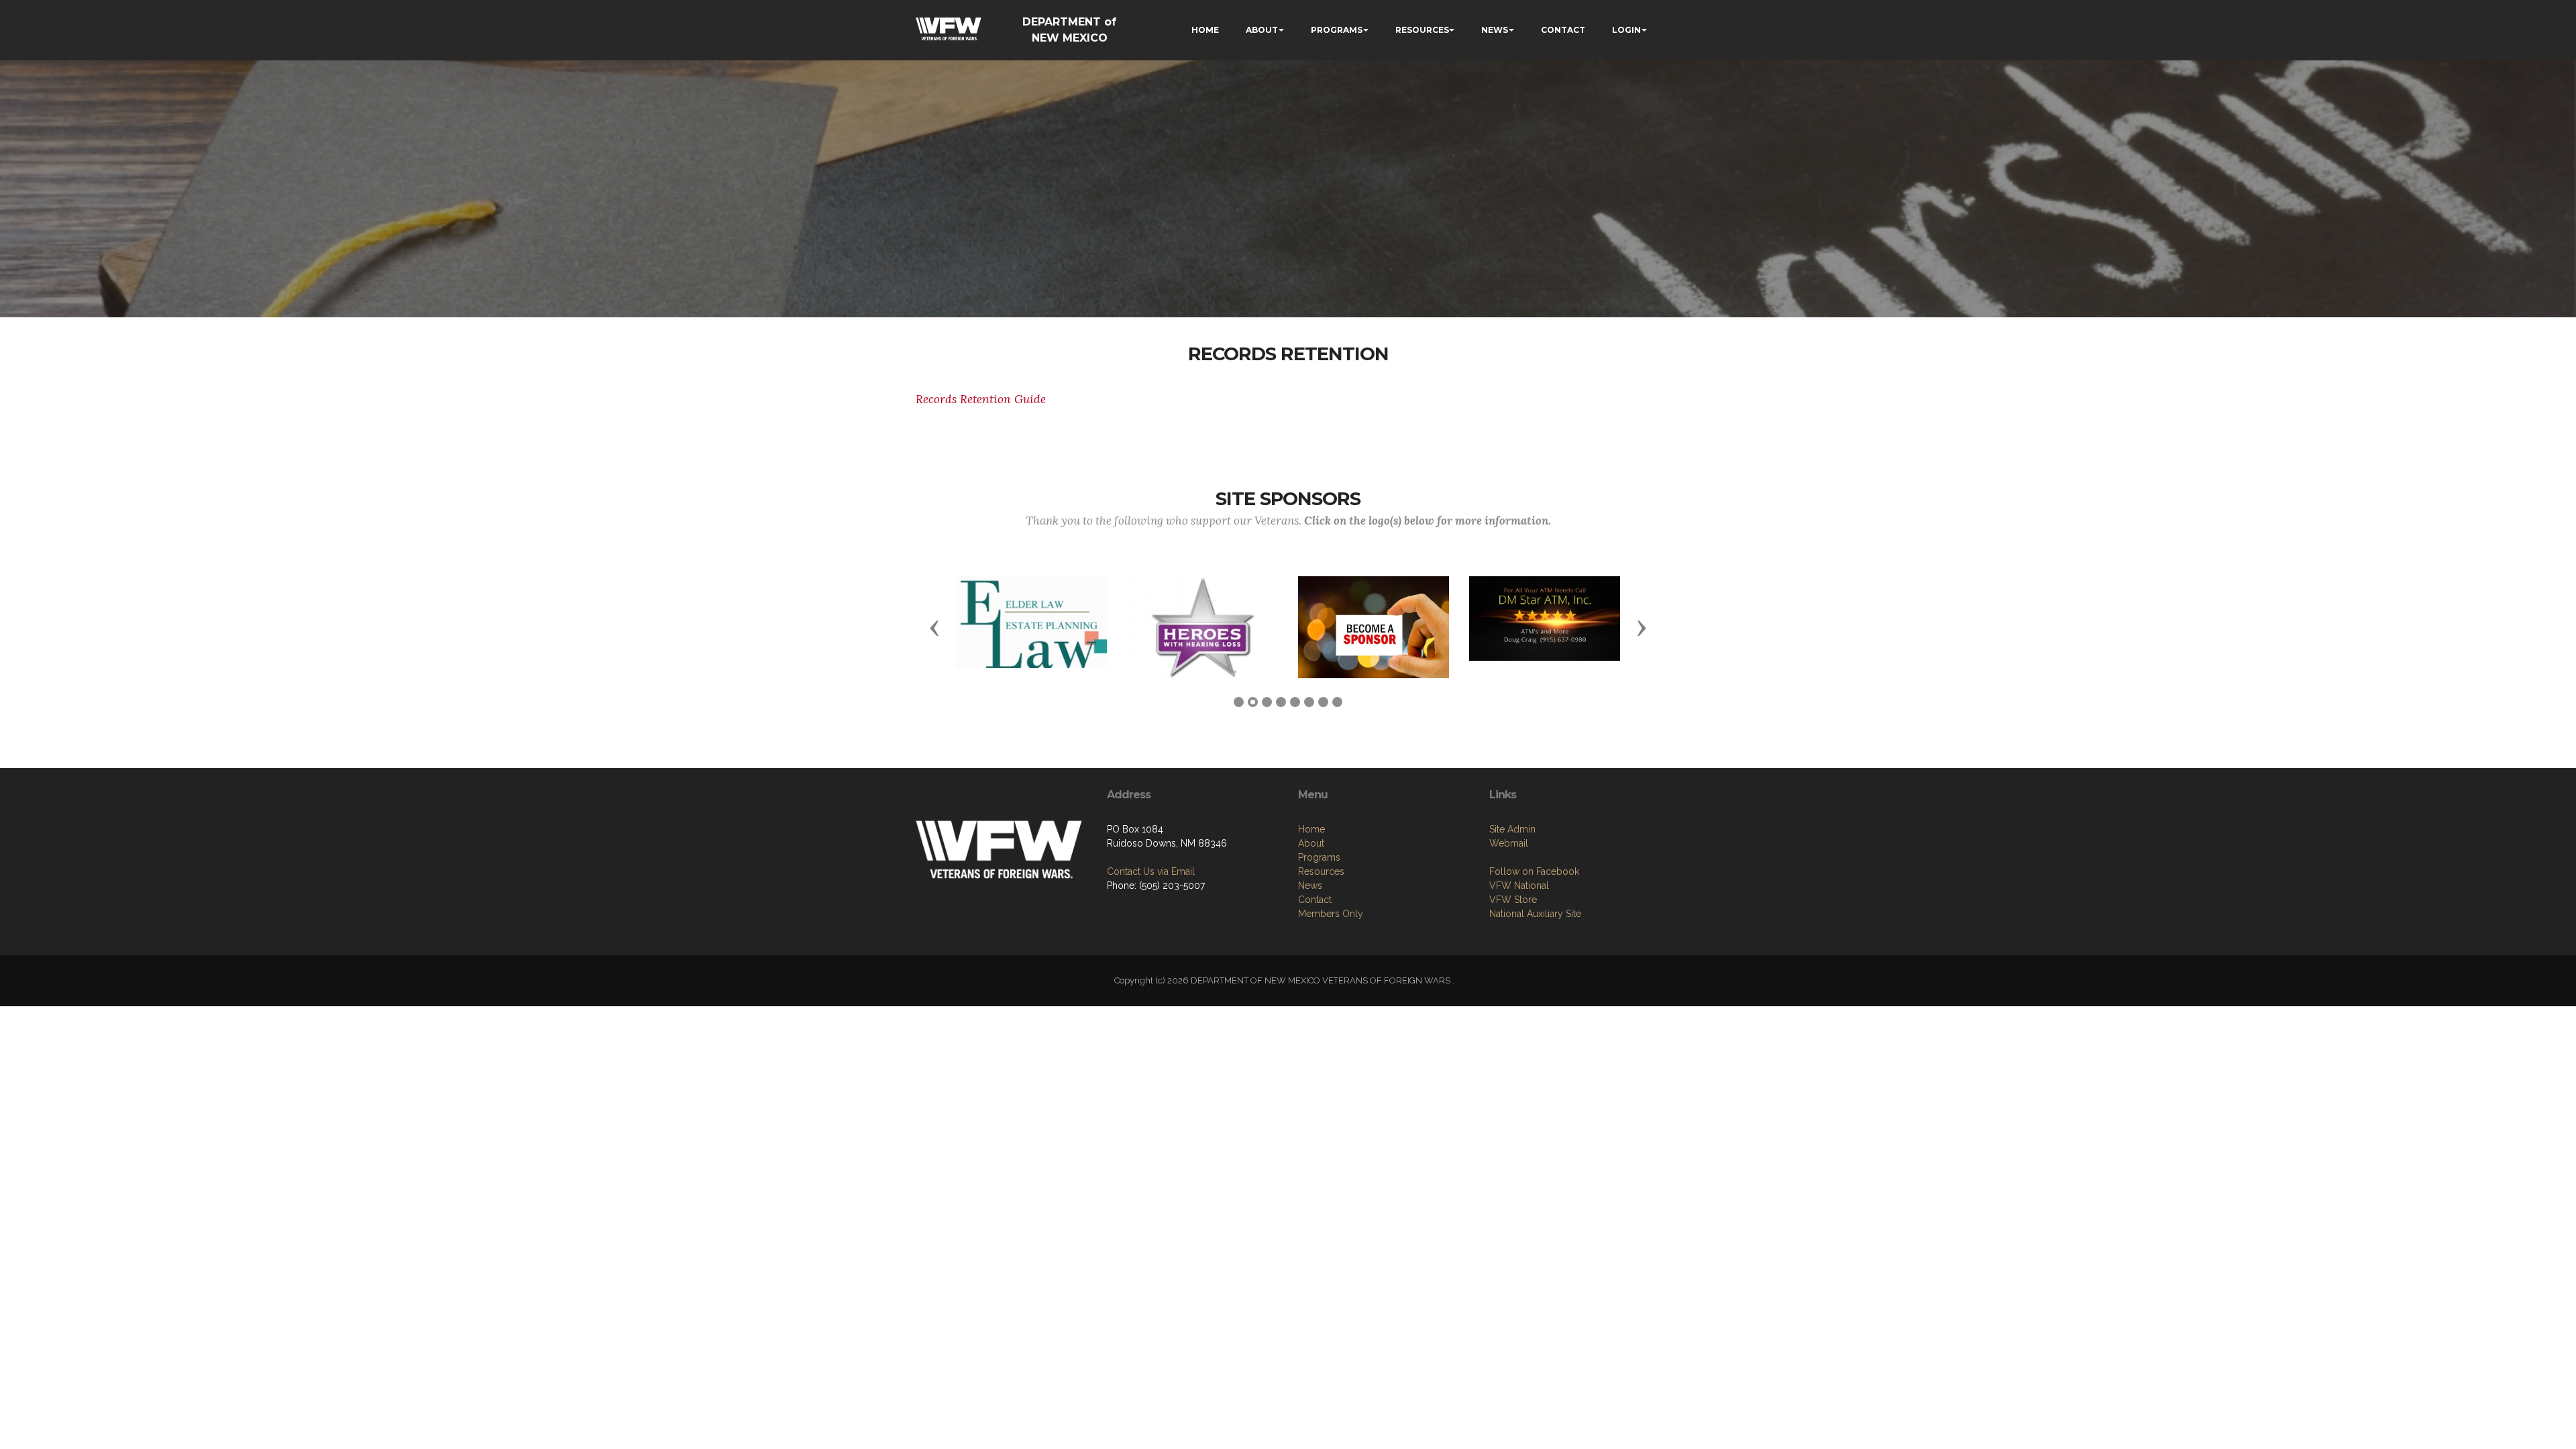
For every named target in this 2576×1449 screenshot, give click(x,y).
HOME (1205, 30)
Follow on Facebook (1534, 871)
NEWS (1495, 30)
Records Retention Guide (981, 399)
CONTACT (1563, 30)
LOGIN (1626, 30)
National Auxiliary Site (1535, 914)
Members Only (1331, 914)
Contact (1315, 900)
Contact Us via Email (1151, 871)
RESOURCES (1422, 30)
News (1310, 885)
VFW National (1519, 885)
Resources (1321, 871)
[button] (934, 627)
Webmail (1509, 843)
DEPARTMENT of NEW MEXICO (1069, 30)
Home (1311, 829)
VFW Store (1513, 900)
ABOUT (1262, 30)
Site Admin (1512, 829)
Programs (1319, 857)
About (1311, 843)
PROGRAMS (1337, 30)
